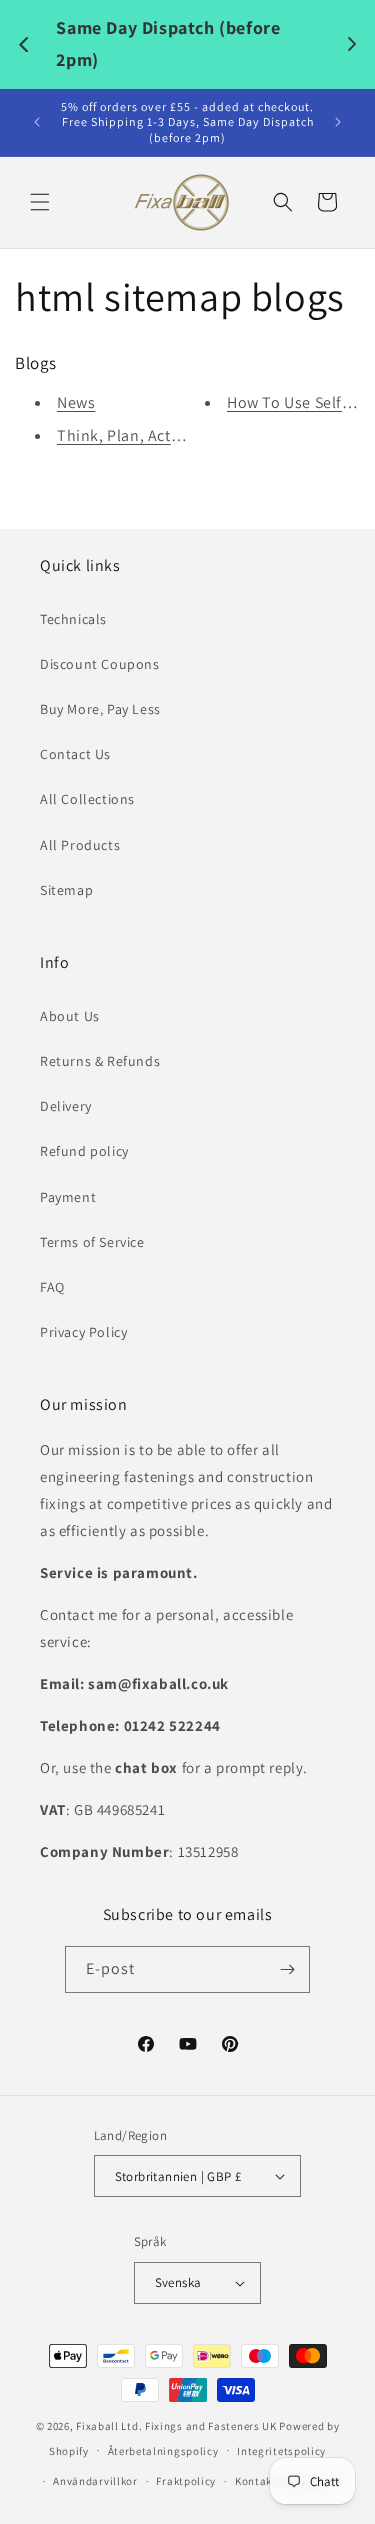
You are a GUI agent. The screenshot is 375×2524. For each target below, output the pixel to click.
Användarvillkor (95, 2481)
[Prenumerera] (287, 1969)
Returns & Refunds (100, 1061)
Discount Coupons (100, 664)
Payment (68, 1197)
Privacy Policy (83, 1332)
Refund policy (84, 1151)
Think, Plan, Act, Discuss (145, 435)
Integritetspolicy (281, 2451)
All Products (80, 845)
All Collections (87, 799)
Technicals (73, 619)
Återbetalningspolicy (163, 2451)
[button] (40, 202)
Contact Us (75, 754)
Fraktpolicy (186, 2481)
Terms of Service (92, 1242)
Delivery (66, 1106)
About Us (70, 1016)
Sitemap (66, 890)
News (76, 402)
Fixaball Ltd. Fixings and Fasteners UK (176, 2426)
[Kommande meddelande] (338, 122)
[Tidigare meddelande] (37, 122)
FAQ (52, 1287)
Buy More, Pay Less (100, 709)
